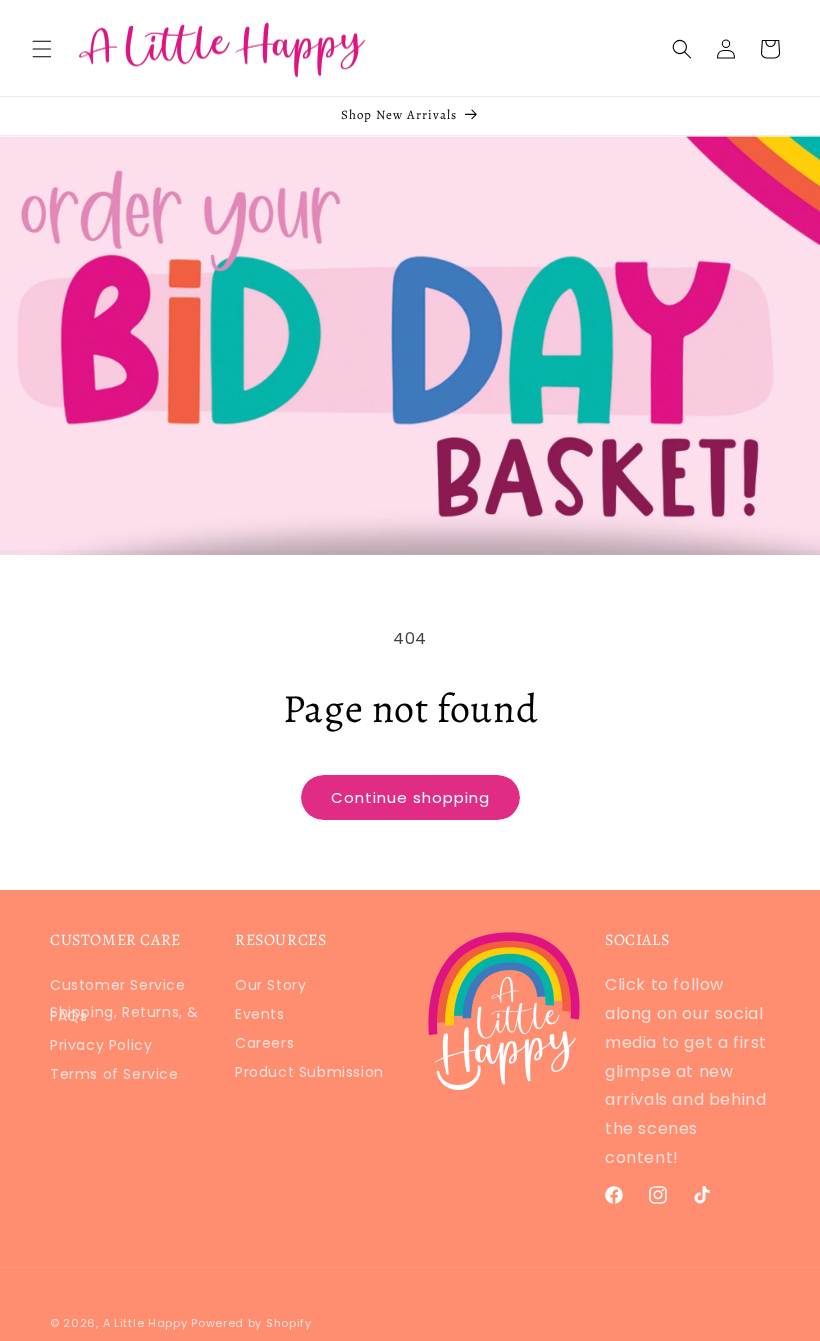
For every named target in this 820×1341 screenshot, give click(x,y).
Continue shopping (410, 797)
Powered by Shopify (251, 1323)
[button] (42, 49)
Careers (264, 1043)
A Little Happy (145, 1323)
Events (260, 1014)
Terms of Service (114, 1074)
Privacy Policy (101, 1045)
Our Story (270, 989)
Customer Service (118, 989)
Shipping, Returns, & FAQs (124, 1014)
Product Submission (309, 1072)
